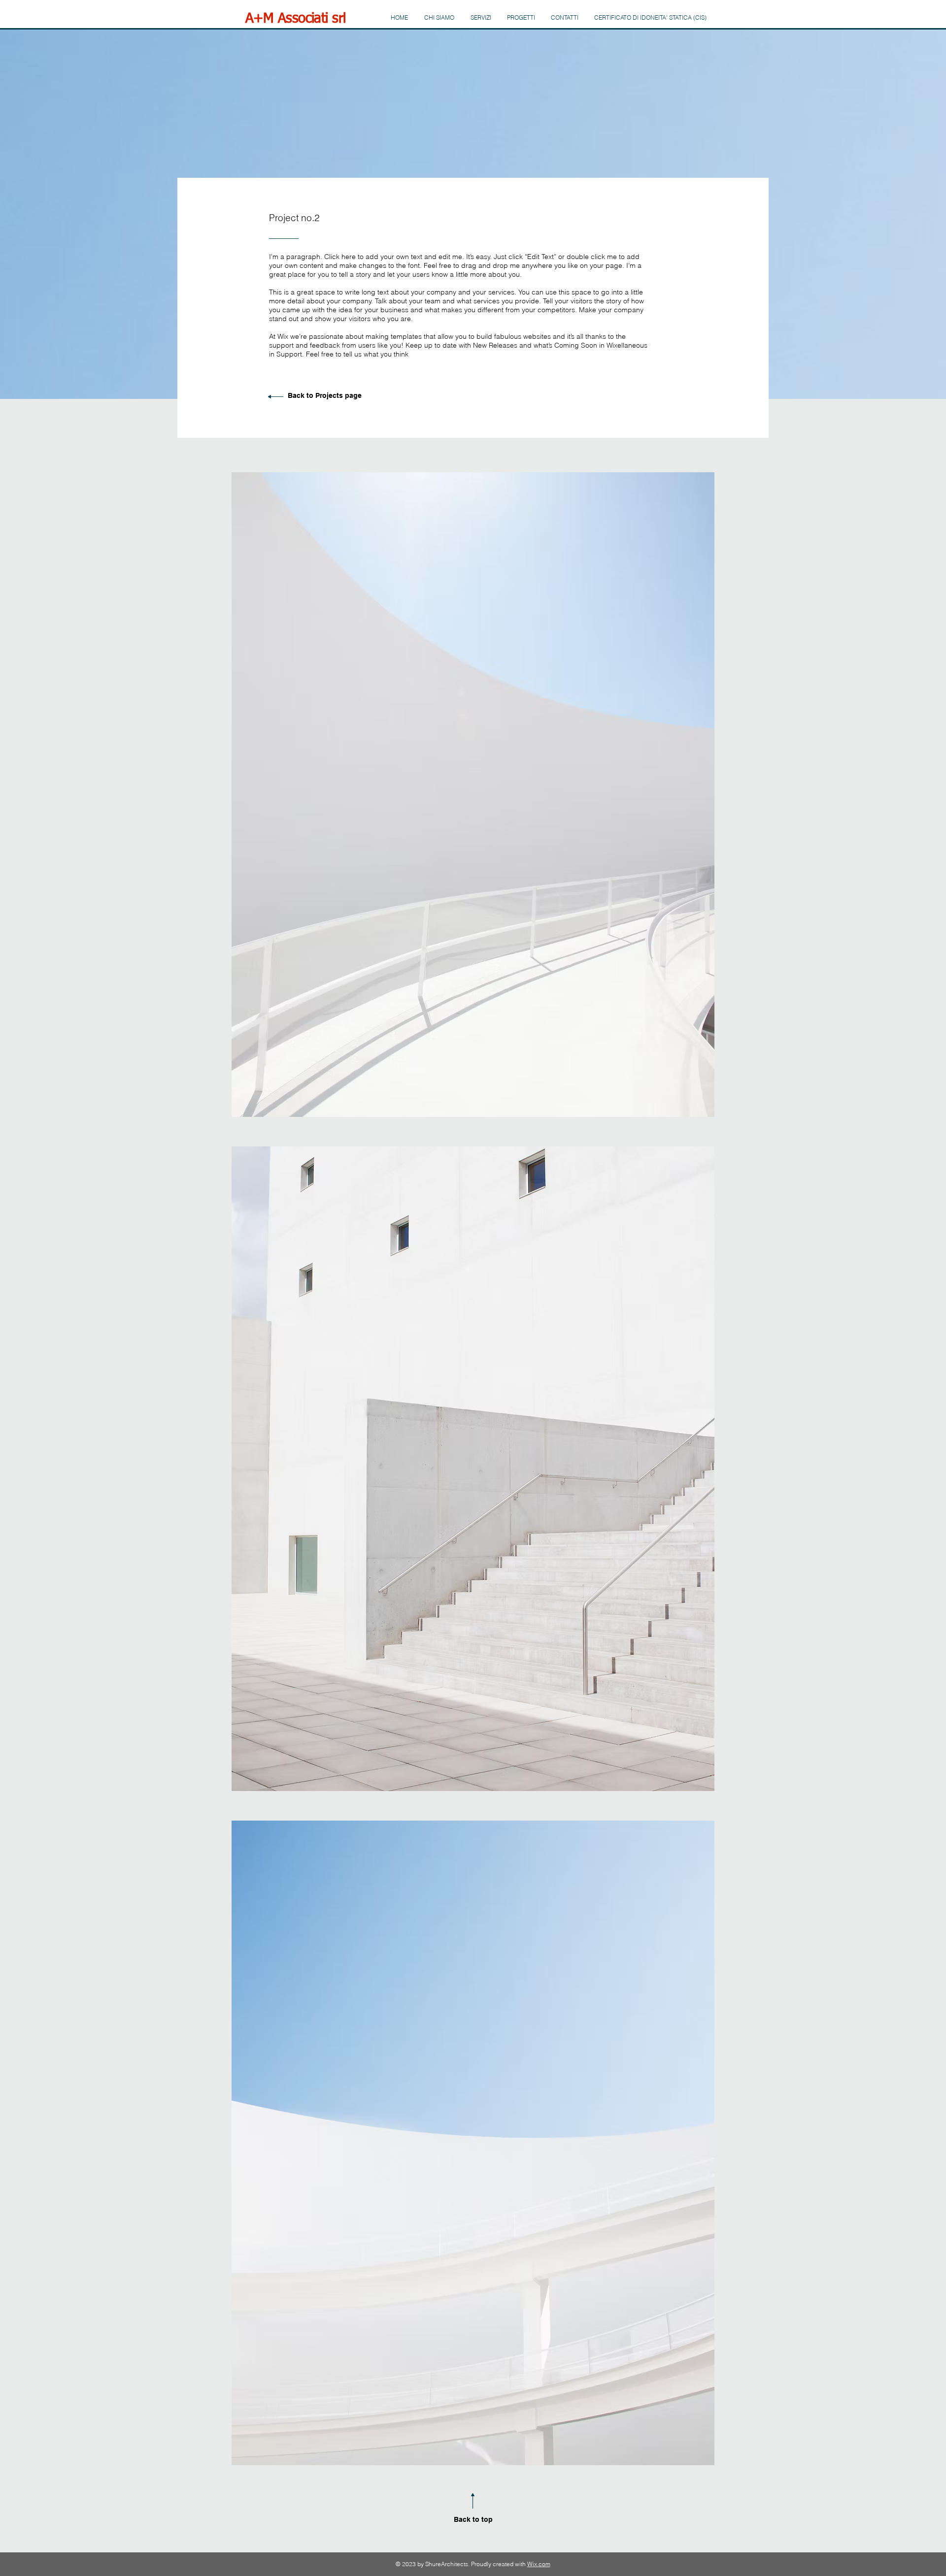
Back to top (473, 2519)
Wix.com (539, 2564)
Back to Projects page (325, 395)
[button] (473, 795)
